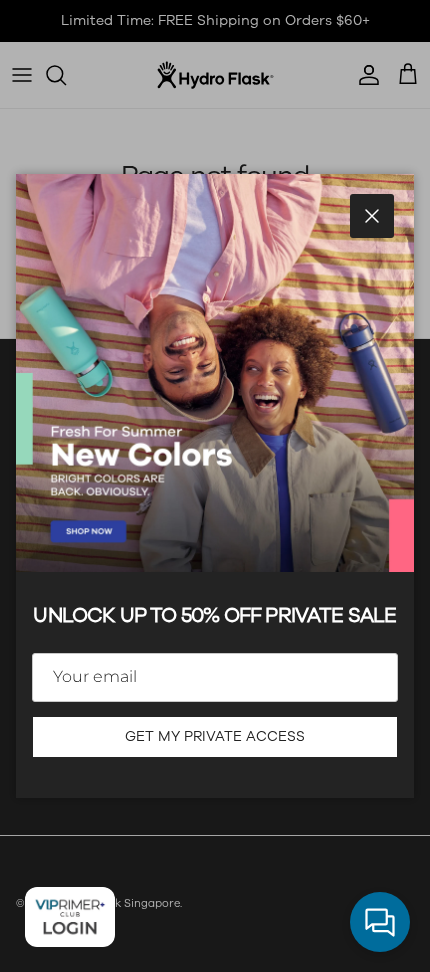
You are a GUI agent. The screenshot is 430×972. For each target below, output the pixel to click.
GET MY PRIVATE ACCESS (215, 736)
